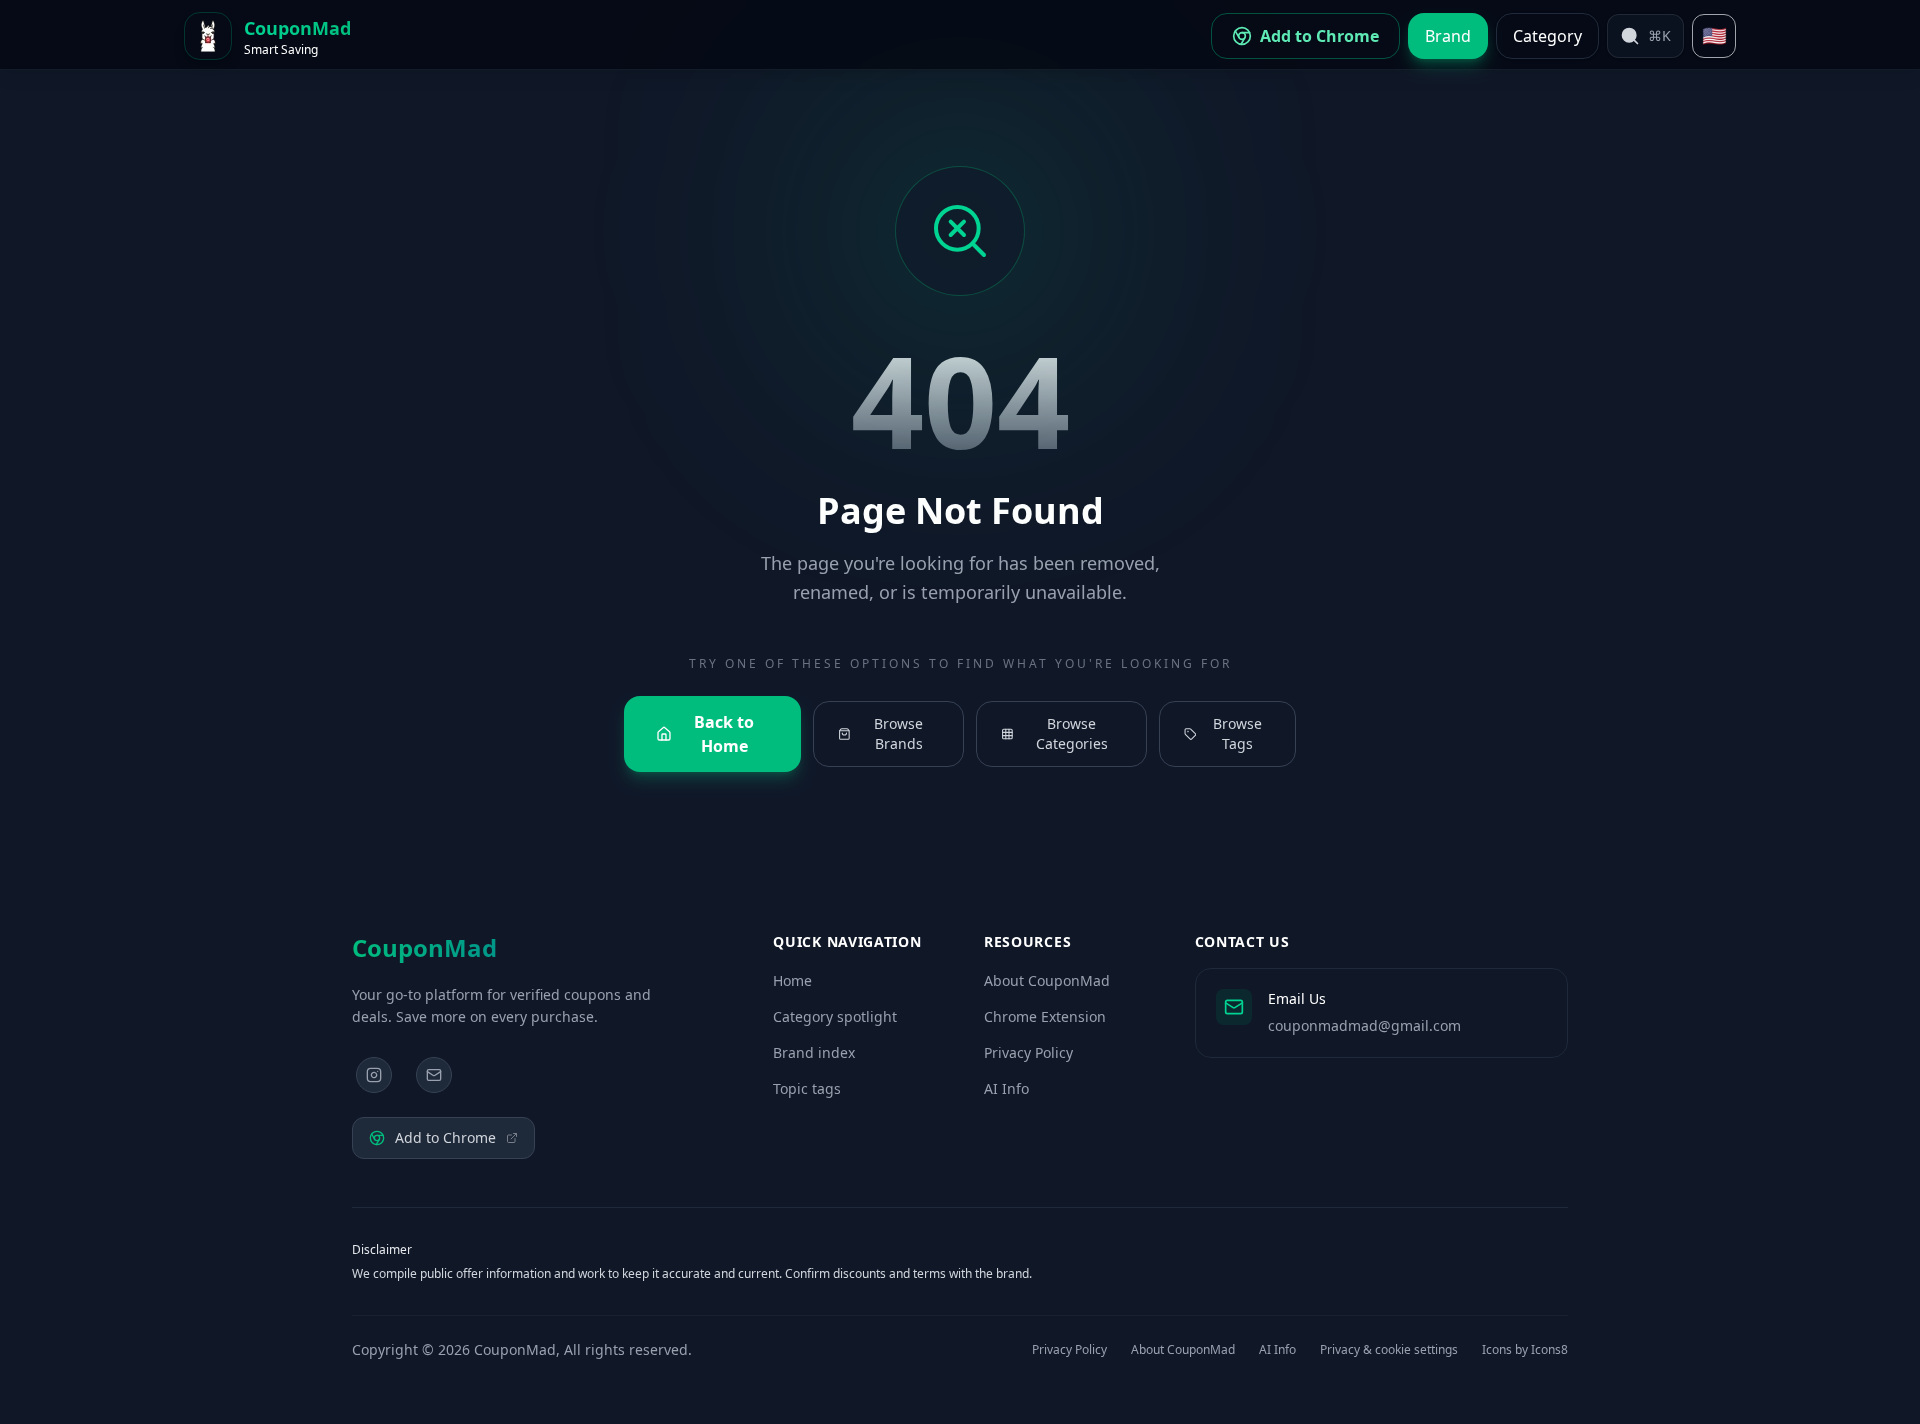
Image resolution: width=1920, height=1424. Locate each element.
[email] (434, 1075)
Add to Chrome (445, 1137)
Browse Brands (898, 733)
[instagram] (374, 1075)
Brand (1448, 36)
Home (792, 980)
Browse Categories (1072, 733)
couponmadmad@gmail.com (1364, 1025)
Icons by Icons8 (1525, 1350)
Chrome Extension (1045, 1016)
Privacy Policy (1028, 1052)
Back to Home (724, 734)
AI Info (1006, 1088)
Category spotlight (835, 1016)
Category (1547, 36)
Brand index (814, 1052)
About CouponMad (1047, 980)
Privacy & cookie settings (1389, 1350)
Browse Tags (1237, 733)
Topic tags (807, 1088)
